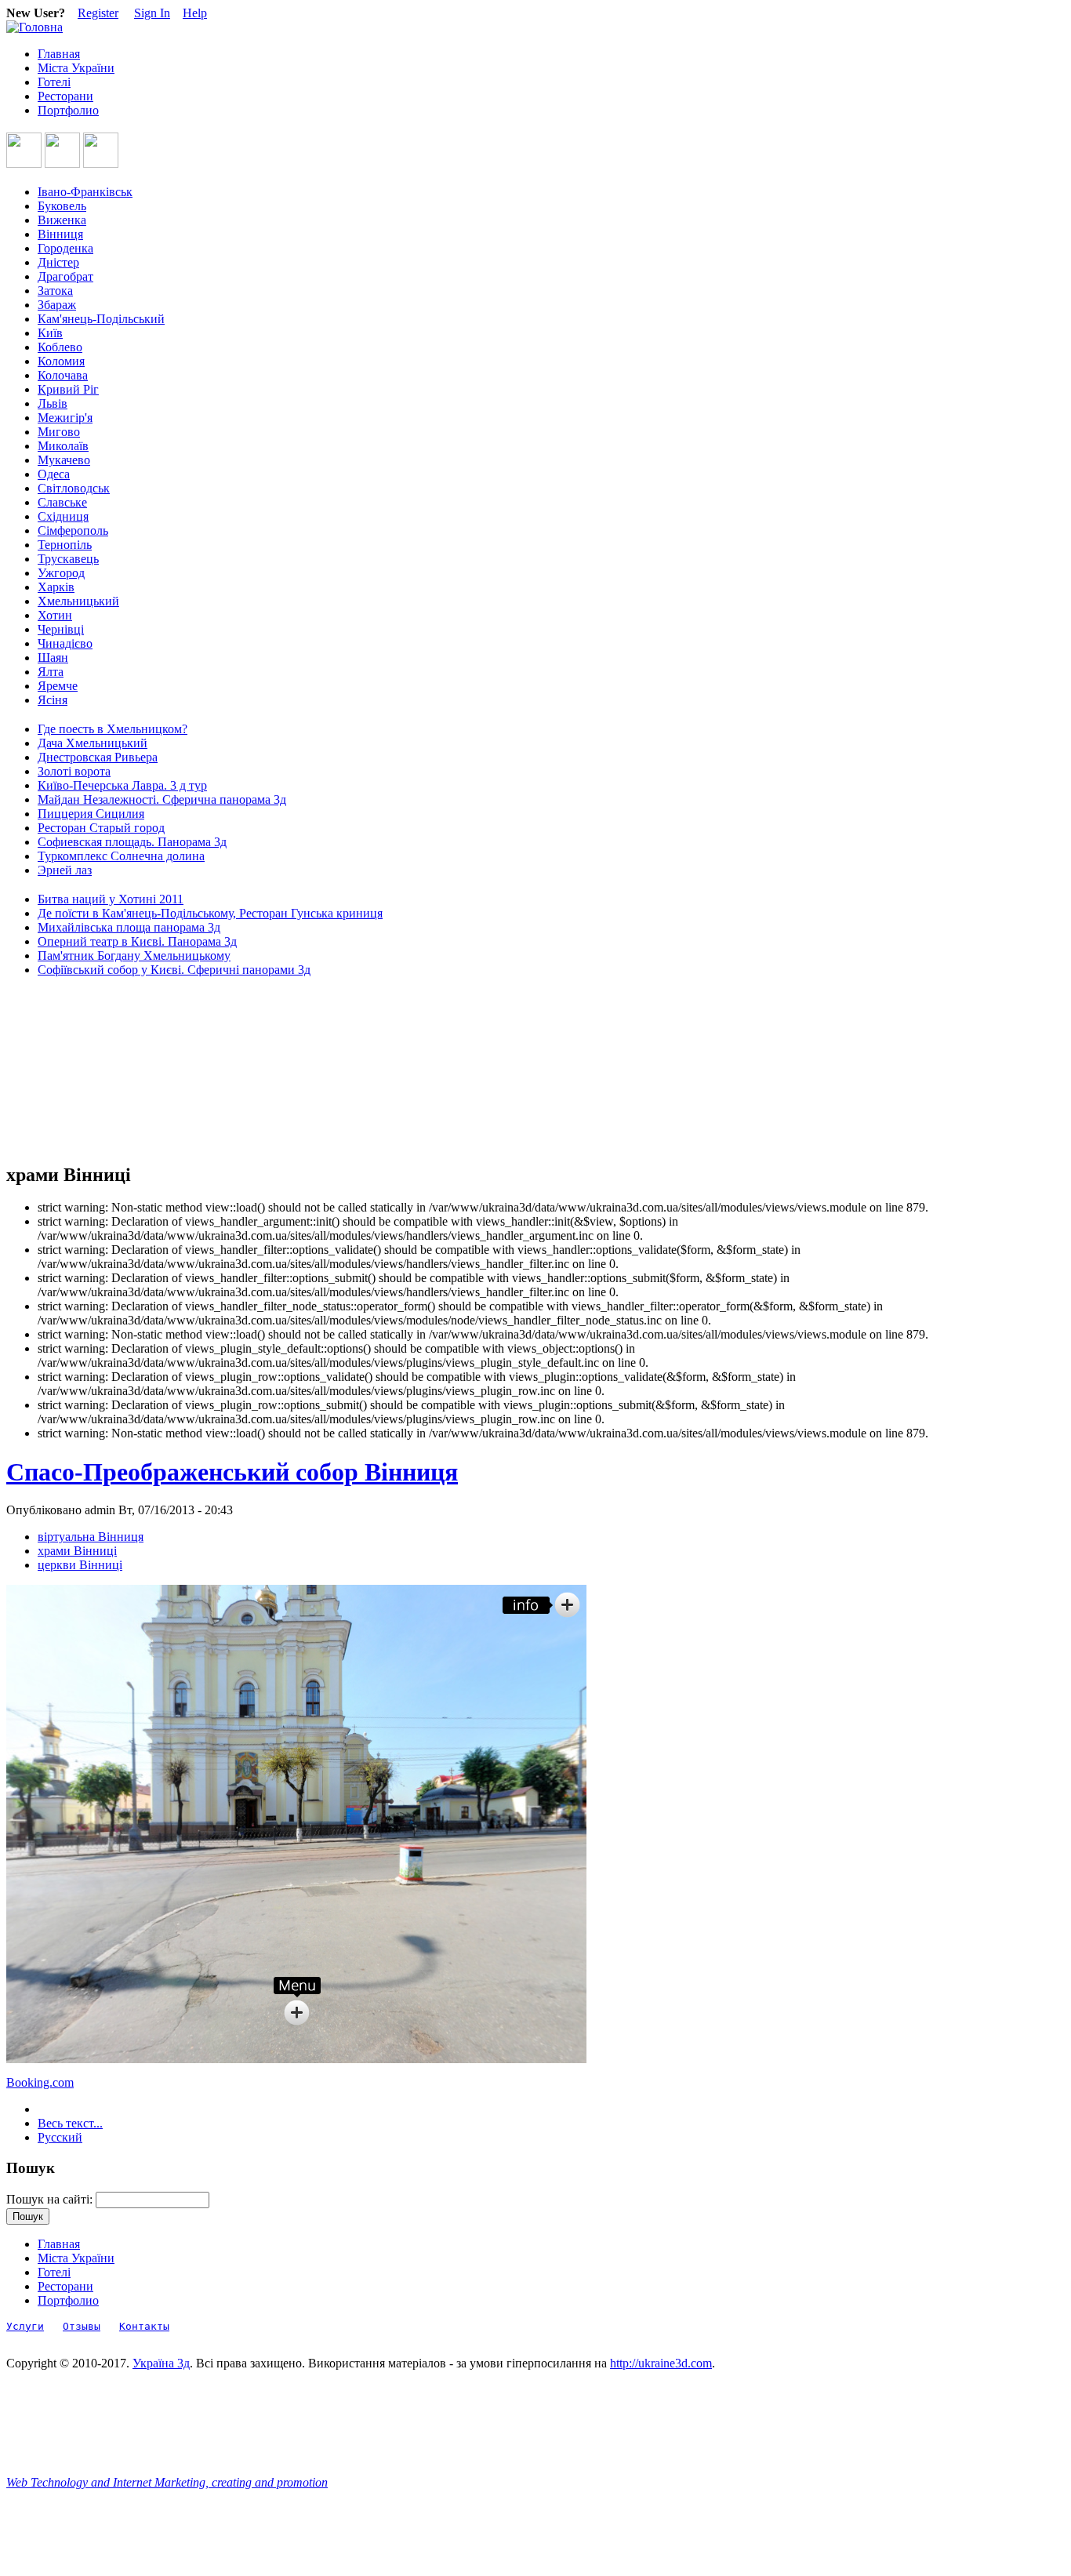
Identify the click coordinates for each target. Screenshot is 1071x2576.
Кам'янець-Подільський (101, 319)
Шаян (53, 658)
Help (195, 13)
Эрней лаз (65, 870)
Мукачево (64, 460)
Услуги (25, 2326)
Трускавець (68, 559)
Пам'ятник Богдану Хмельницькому (134, 956)
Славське (62, 502)
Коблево (60, 347)
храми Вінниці (77, 1551)
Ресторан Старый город (101, 828)
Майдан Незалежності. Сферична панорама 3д (162, 799)
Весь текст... (70, 2123)
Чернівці (61, 629)
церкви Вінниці (80, 1565)
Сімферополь (73, 530)
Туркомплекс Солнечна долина (121, 856)
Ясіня (53, 700)
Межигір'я (65, 418)
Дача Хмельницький (93, 743)
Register (98, 13)
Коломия (61, 361)
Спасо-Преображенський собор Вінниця (232, 1472)
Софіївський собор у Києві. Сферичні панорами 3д (174, 970)
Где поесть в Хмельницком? (113, 729)
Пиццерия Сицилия (91, 814)
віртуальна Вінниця (91, 1537)
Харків (56, 587)
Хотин (55, 615)
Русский (60, 2137)
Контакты (144, 2326)
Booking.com (40, 2082)
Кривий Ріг (68, 389)
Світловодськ (74, 488)
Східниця (63, 516)
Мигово (59, 432)
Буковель (62, 206)
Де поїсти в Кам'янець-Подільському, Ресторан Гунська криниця (210, 913)
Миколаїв (63, 446)
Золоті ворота (74, 771)
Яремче (58, 686)
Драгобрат (65, 276)
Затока (55, 291)
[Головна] (34, 27)
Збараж (57, 305)
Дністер (58, 262)
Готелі (54, 82)
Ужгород (61, 573)
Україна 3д (161, 2363)
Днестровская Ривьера (98, 757)
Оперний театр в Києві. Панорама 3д (137, 941)
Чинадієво (65, 643)
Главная (59, 54)
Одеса (54, 474)
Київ (50, 333)
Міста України (76, 68)
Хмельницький (78, 601)
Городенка (65, 248)
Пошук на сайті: (51, 2199)
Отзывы (82, 2326)
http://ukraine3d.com (661, 2363)
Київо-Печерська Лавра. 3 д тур (122, 785)
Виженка (62, 220)
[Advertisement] (77, 1070)
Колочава (63, 375)
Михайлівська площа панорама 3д (129, 927)
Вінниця (60, 234)
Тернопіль (65, 545)
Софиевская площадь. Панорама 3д (132, 842)
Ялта (51, 672)
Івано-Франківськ (85, 192)
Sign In (152, 13)
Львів (53, 403)
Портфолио (68, 110)
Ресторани (65, 96)
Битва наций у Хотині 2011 (111, 899)
